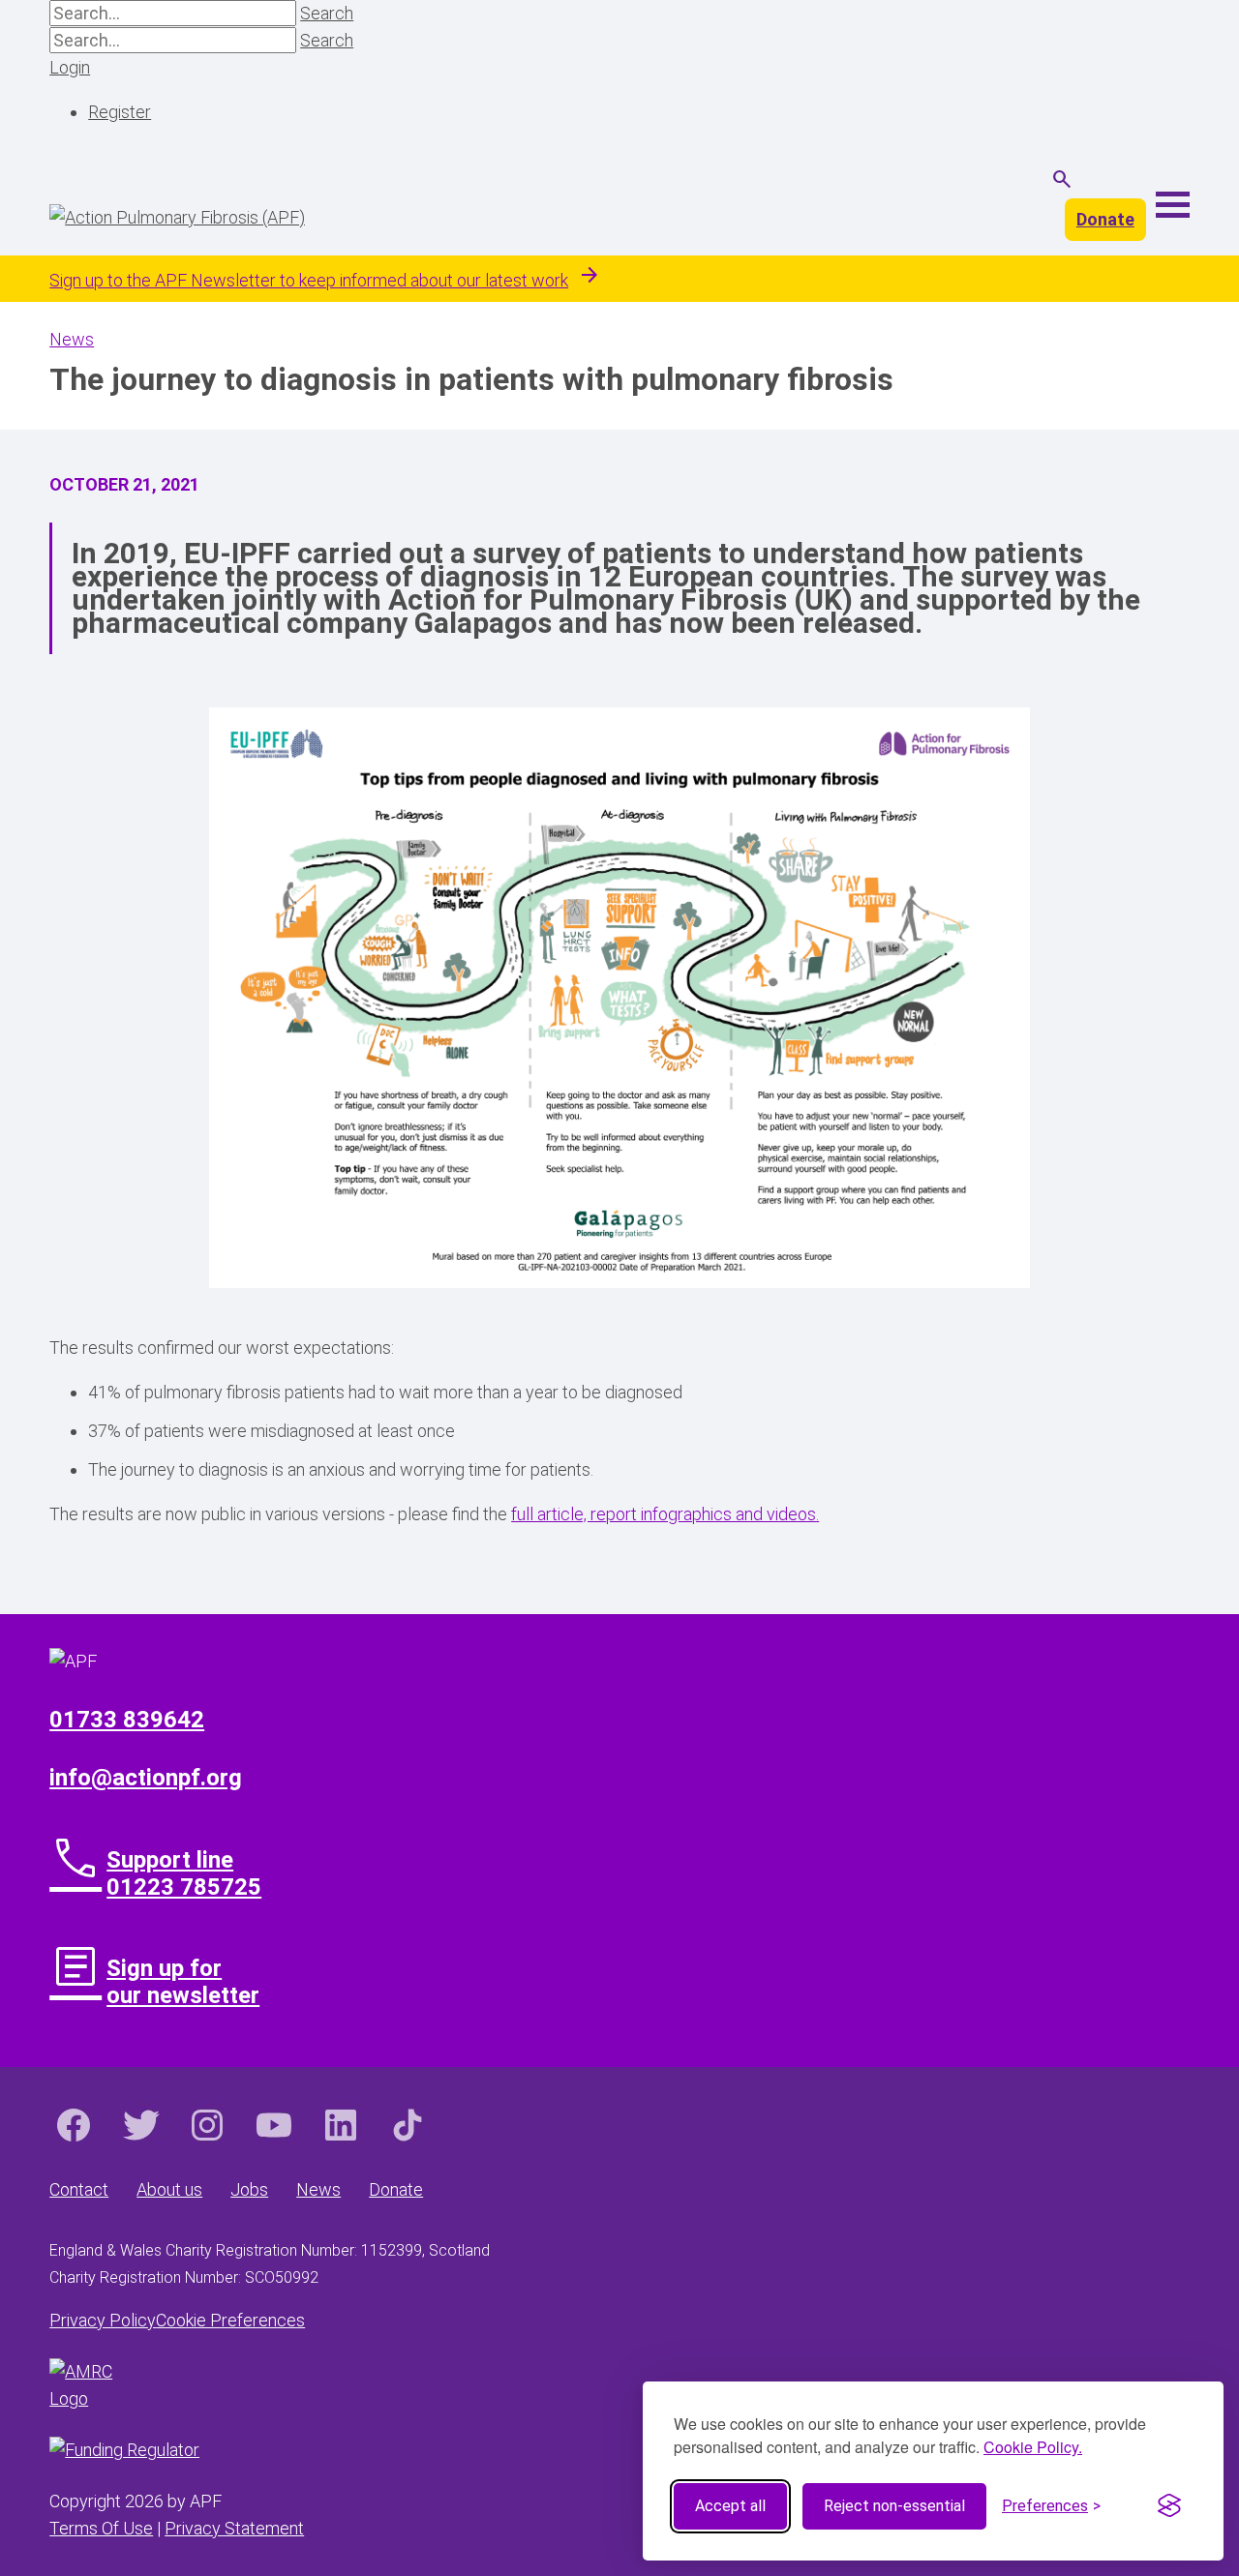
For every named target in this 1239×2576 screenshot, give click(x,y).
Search (327, 13)
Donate (1105, 219)
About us (169, 2189)
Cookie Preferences (230, 2320)
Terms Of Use (101, 2528)
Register (120, 112)
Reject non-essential (894, 2506)
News (72, 339)
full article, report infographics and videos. (665, 1514)
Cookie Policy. (1033, 2447)
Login (70, 67)
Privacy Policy (103, 2320)
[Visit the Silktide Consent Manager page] (1169, 2506)
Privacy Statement (234, 2528)
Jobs (249, 2189)
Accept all (730, 2506)
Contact (79, 2189)
